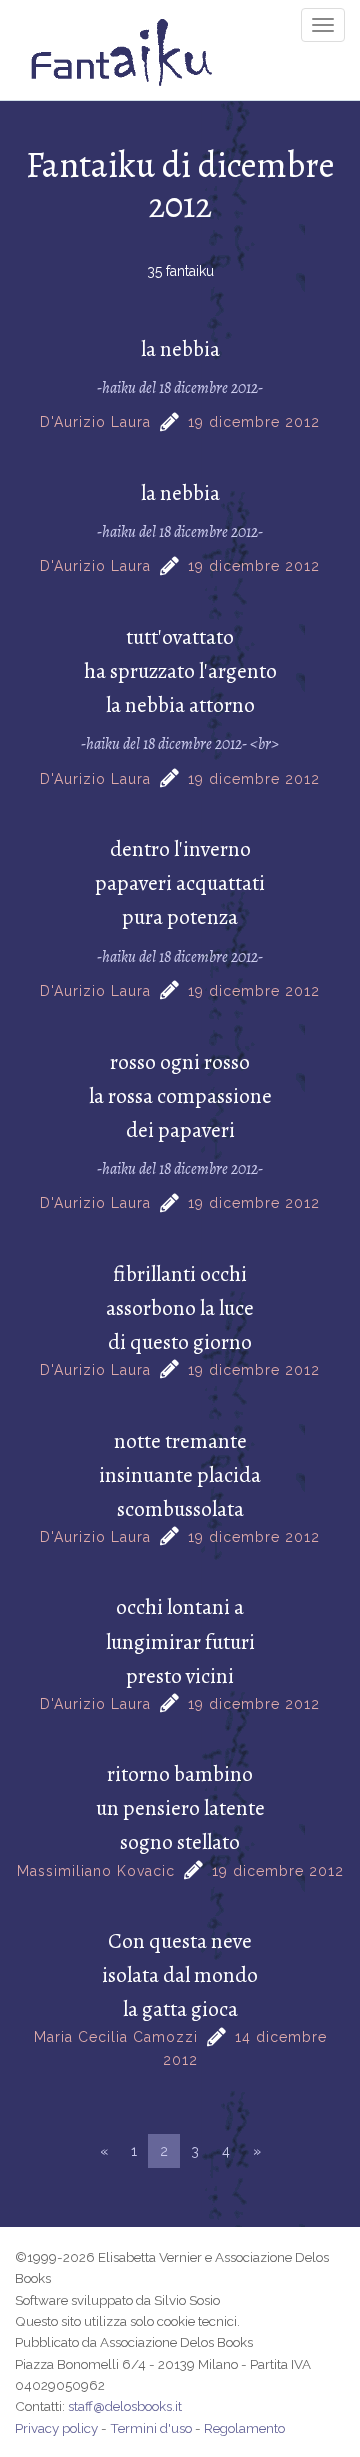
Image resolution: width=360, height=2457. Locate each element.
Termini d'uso (151, 2428)
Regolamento (244, 2428)
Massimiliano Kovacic (96, 1871)
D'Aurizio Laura (95, 422)
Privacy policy (56, 2428)
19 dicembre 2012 (254, 422)
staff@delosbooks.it (125, 2406)
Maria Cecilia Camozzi (116, 2037)
